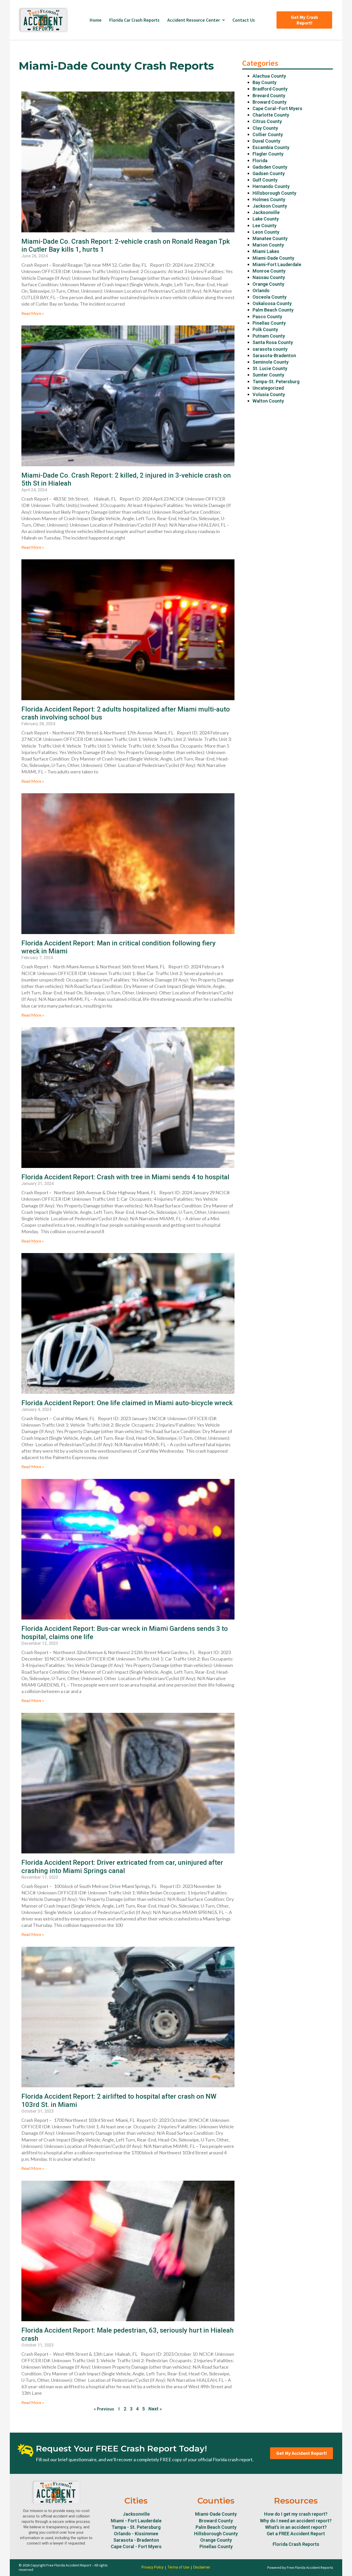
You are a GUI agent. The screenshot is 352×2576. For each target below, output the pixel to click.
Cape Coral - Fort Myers (136, 2546)
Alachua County (269, 76)
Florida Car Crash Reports (134, 20)
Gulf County (265, 180)
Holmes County (269, 199)
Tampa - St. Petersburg (136, 2527)
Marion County (268, 245)
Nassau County (269, 277)
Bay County (265, 82)
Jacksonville (266, 212)
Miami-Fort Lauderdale (277, 264)
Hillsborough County (274, 193)
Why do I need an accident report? (296, 2521)
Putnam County (269, 336)
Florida (260, 161)
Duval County (266, 141)
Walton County (268, 401)
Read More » (33, 313)
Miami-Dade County (273, 258)
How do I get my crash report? (296, 2514)
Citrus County (267, 121)
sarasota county (270, 349)
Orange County (268, 284)
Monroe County (269, 271)
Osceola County (270, 297)
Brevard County (269, 96)
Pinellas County (269, 323)
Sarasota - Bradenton (136, 2540)
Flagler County (268, 154)
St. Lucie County (270, 368)
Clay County (265, 128)
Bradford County (270, 89)
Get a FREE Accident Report (296, 2534)
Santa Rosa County (273, 342)
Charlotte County (271, 115)
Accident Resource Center (194, 20)
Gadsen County (269, 173)
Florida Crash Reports (296, 2544)
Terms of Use (178, 2567)
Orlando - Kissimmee (136, 2534)
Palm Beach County (273, 310)
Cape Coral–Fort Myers (277, 108)
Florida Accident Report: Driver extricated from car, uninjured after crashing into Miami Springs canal (122, 1866)
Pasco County (267, 317)
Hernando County (271, 186)
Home (96, 20)
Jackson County (270, 206)
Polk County (265, 329)
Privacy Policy (153, 2567)
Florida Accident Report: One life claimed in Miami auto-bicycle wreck (127, 1403)
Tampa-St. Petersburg (276, 382)
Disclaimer (202, 2567)
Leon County (266, 232)
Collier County (268, 134)
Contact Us (244, 20)
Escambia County (271, 147)
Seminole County (271, 362)
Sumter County (268, 375)
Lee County (265, 226)
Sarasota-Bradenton (274, 355)
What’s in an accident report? (296, 2527)
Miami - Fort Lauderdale (136, 2521)
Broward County (270, 102)
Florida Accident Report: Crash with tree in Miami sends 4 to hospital (126, 1177)
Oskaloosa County (272, 303)
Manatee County (270, 238)
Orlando (261, 291)
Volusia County (269, 394)
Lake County (266, 219)
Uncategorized (268, 388)
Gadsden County (270, 167)
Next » (155, 2409)
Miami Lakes (266, 251)
